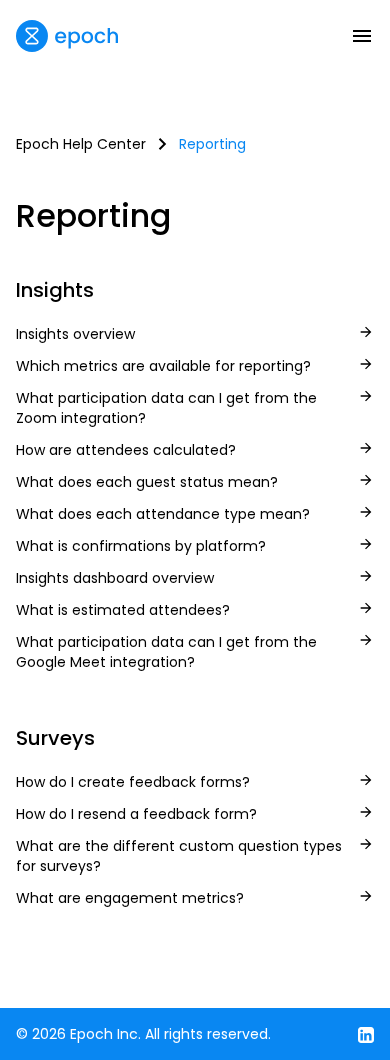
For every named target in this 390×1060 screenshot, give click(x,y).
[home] (67, 36)
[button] (362, 36)
